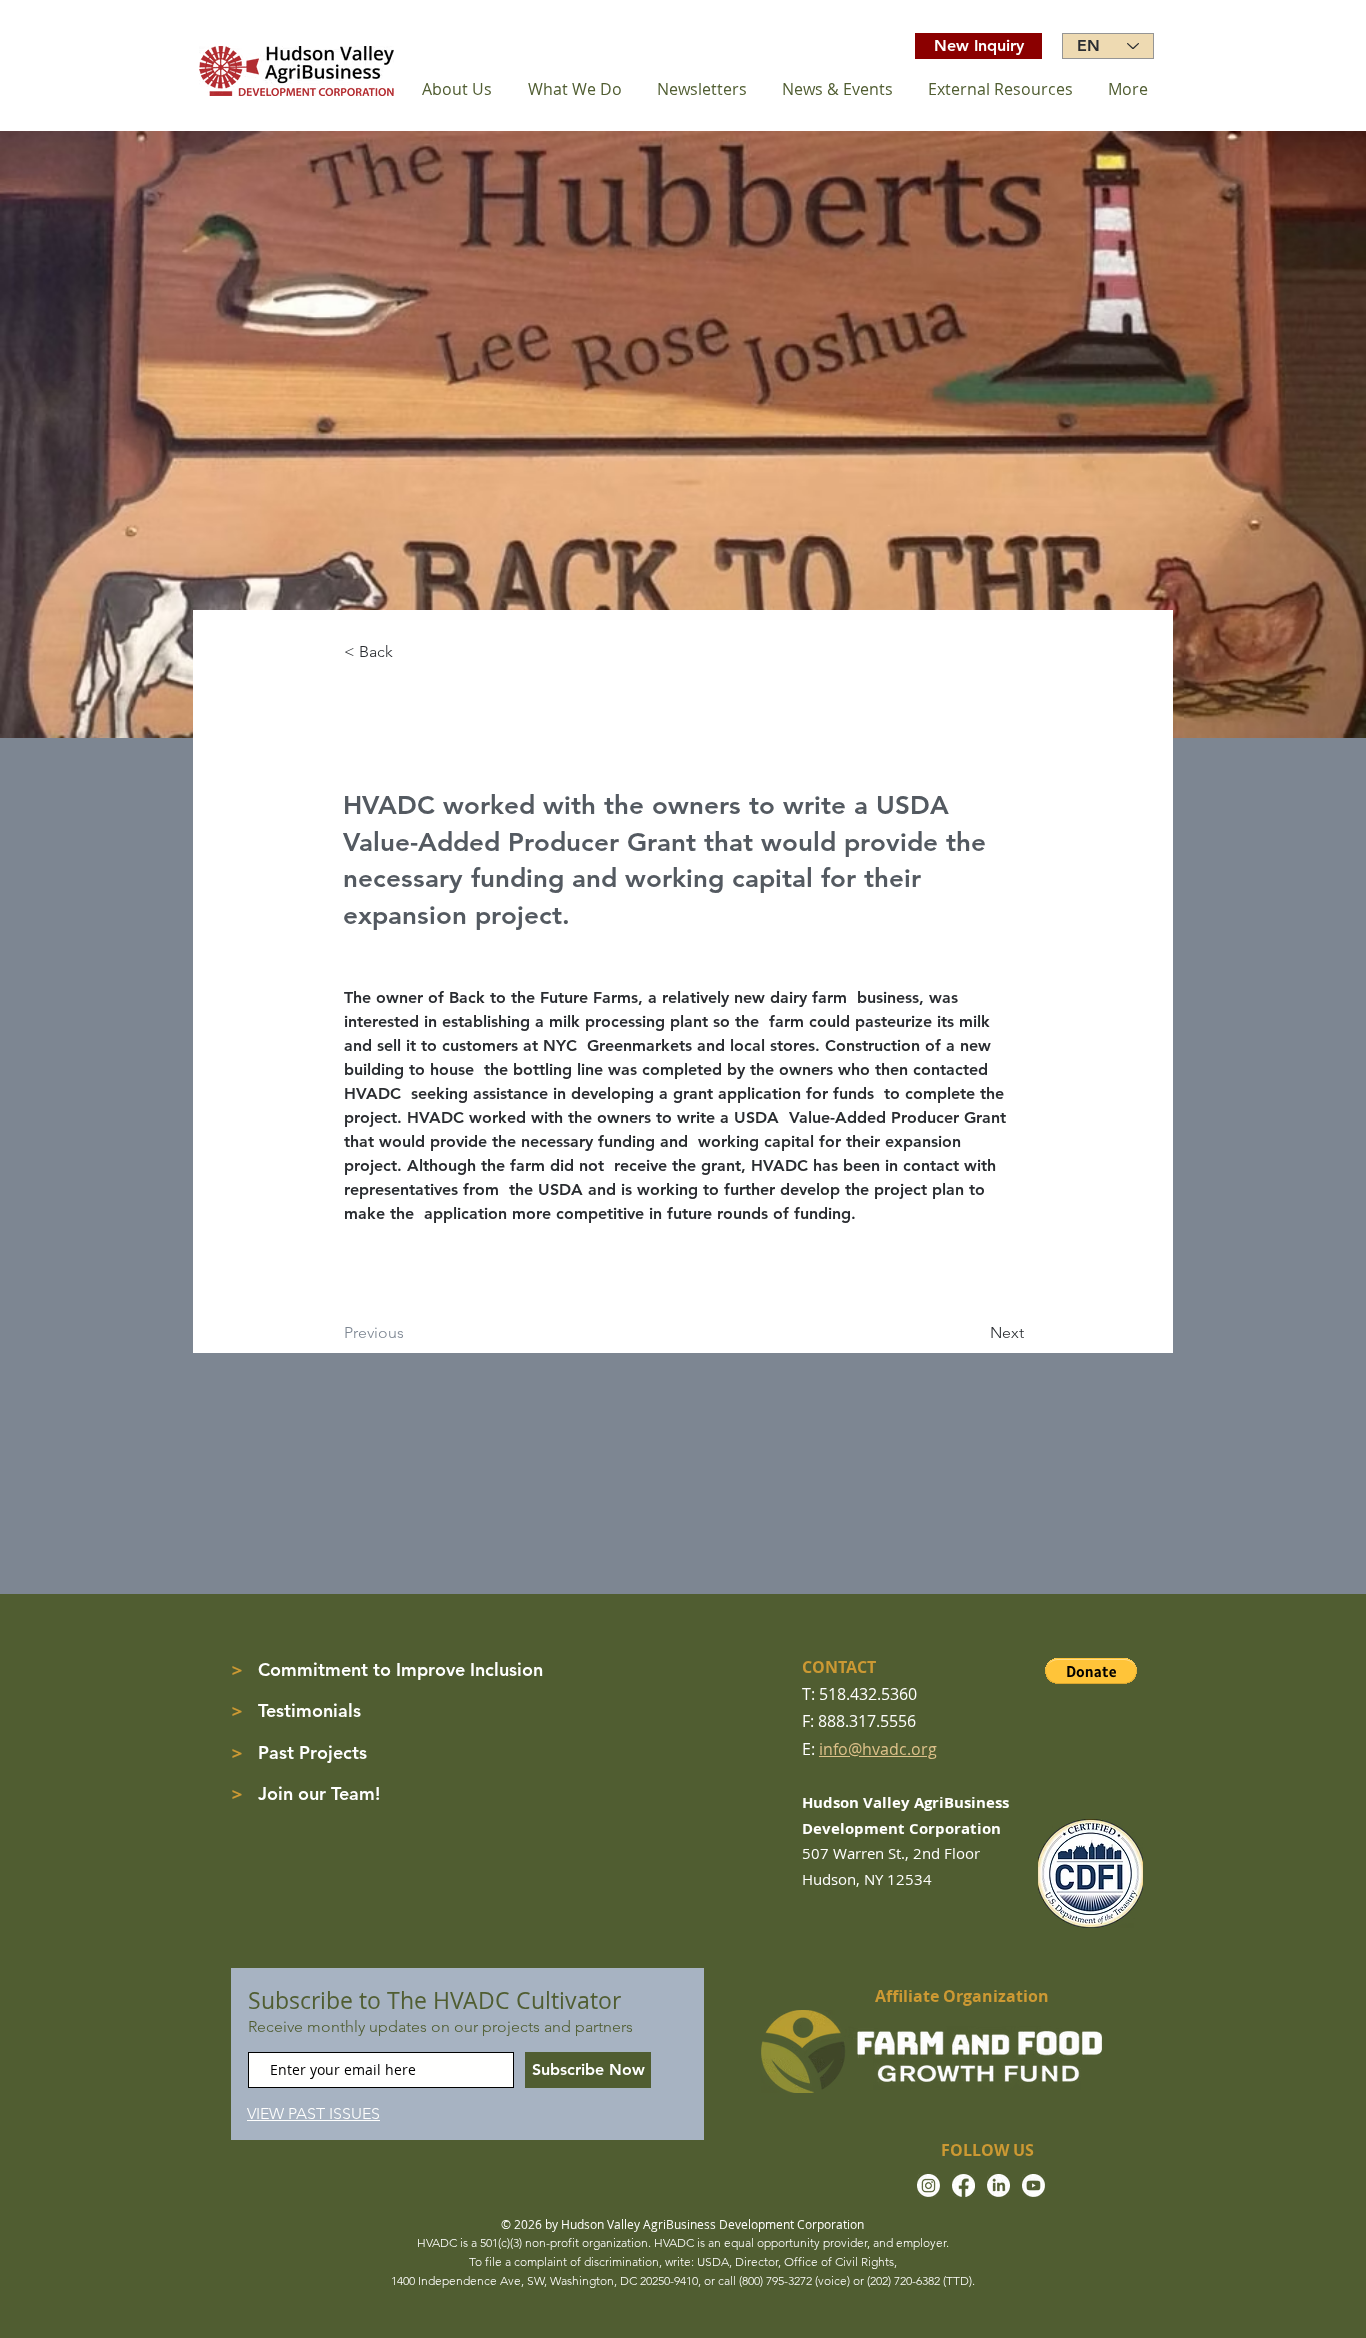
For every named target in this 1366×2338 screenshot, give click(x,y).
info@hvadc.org (878, 1749)
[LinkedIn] (998, 2185)
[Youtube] (1033, 2185)
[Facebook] (963, 2185)
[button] (1091, 1671)
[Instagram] (928, 2185)
